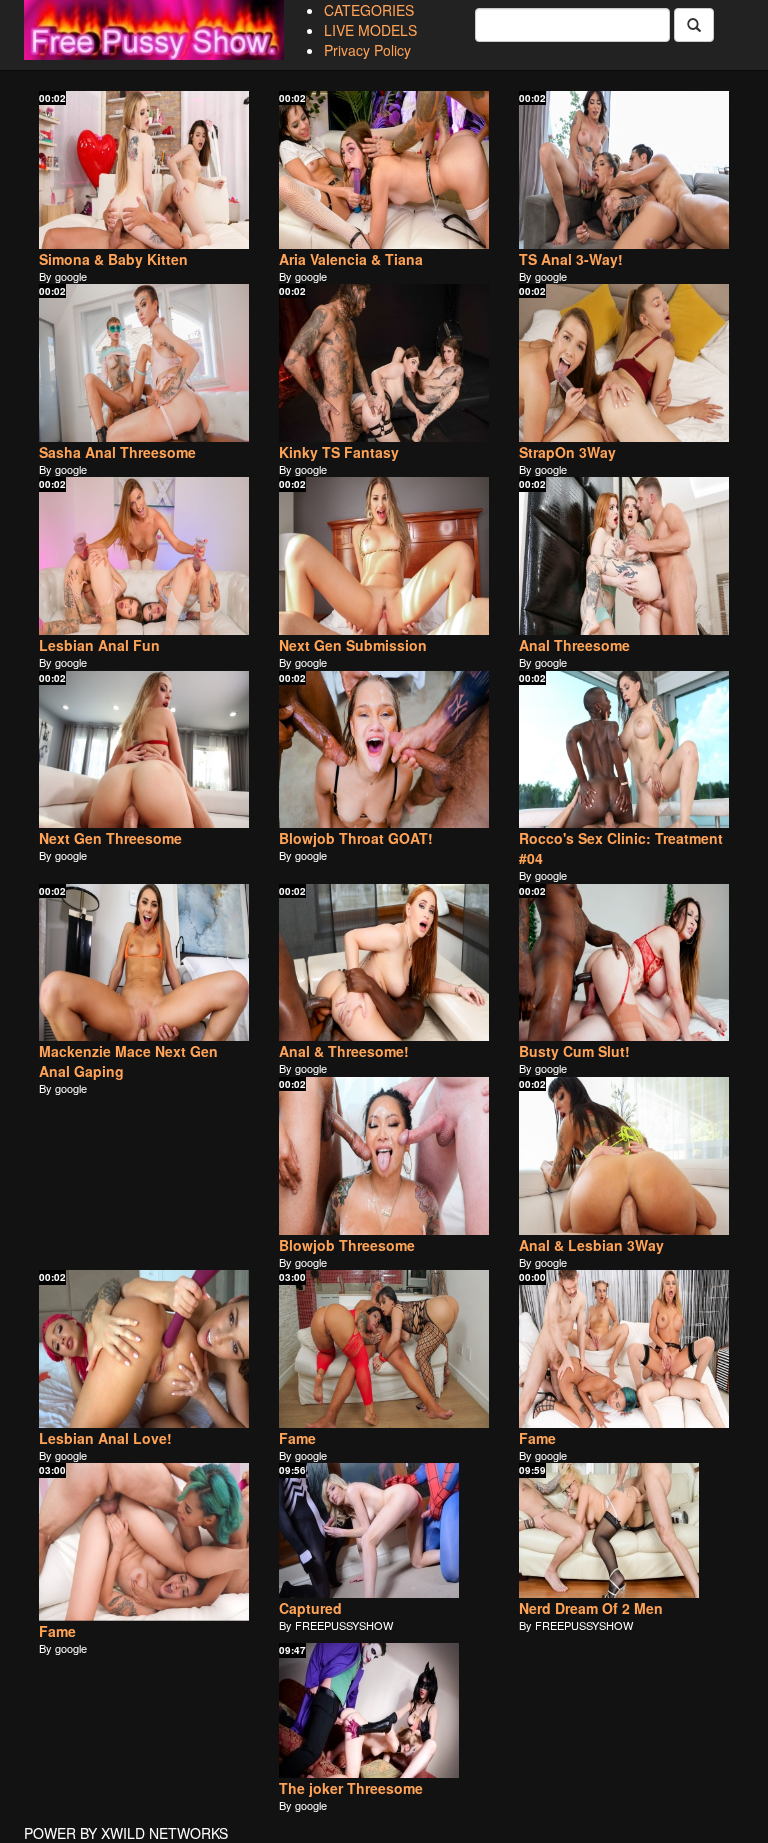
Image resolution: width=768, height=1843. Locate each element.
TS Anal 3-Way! (571, 259)
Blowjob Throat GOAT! (356, 838)
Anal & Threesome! (344, 1051)
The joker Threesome (351, 1788)
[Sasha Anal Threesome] (144, 363)
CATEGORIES (369, 10)
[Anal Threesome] (624, 556)
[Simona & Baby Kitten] (144, 170)
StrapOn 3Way (567, 452)
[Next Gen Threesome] (144, 750)
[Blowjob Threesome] (384, 1156)
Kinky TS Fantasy (339, 452)
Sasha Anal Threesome (117, 452)
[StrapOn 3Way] (624, 363)
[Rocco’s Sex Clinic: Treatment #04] (624, 750)
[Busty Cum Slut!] (624, 963)
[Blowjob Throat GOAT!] (384, 750)
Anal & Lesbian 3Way (591, 1245)
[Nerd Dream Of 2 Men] (624, 1530)
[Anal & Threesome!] (384, 963)
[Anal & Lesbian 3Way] (624, 1156)
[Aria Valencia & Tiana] (384, 170)
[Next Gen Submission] (384, 556)
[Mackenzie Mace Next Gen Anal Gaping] (144, 963)
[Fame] (384, 1349)
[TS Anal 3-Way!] (624, 170)
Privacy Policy (367, 50)
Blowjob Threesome (347, 1245)
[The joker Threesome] (384, 1710)
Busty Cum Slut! (574, 1051)
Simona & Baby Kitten (113, 259)
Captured (310, 1608)
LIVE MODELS (370, 30)
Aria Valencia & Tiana (351, 259)
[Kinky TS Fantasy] (384, 363)
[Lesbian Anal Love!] (144, 1349)
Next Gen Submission (353, 645)
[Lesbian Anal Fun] (144, 556)
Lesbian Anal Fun (99, 645)
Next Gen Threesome (110, 838)
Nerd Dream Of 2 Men (591, 1608)
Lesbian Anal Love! (105, 1438)
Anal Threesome (574, 645)
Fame (297, 1438)
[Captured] (384, 1530)
